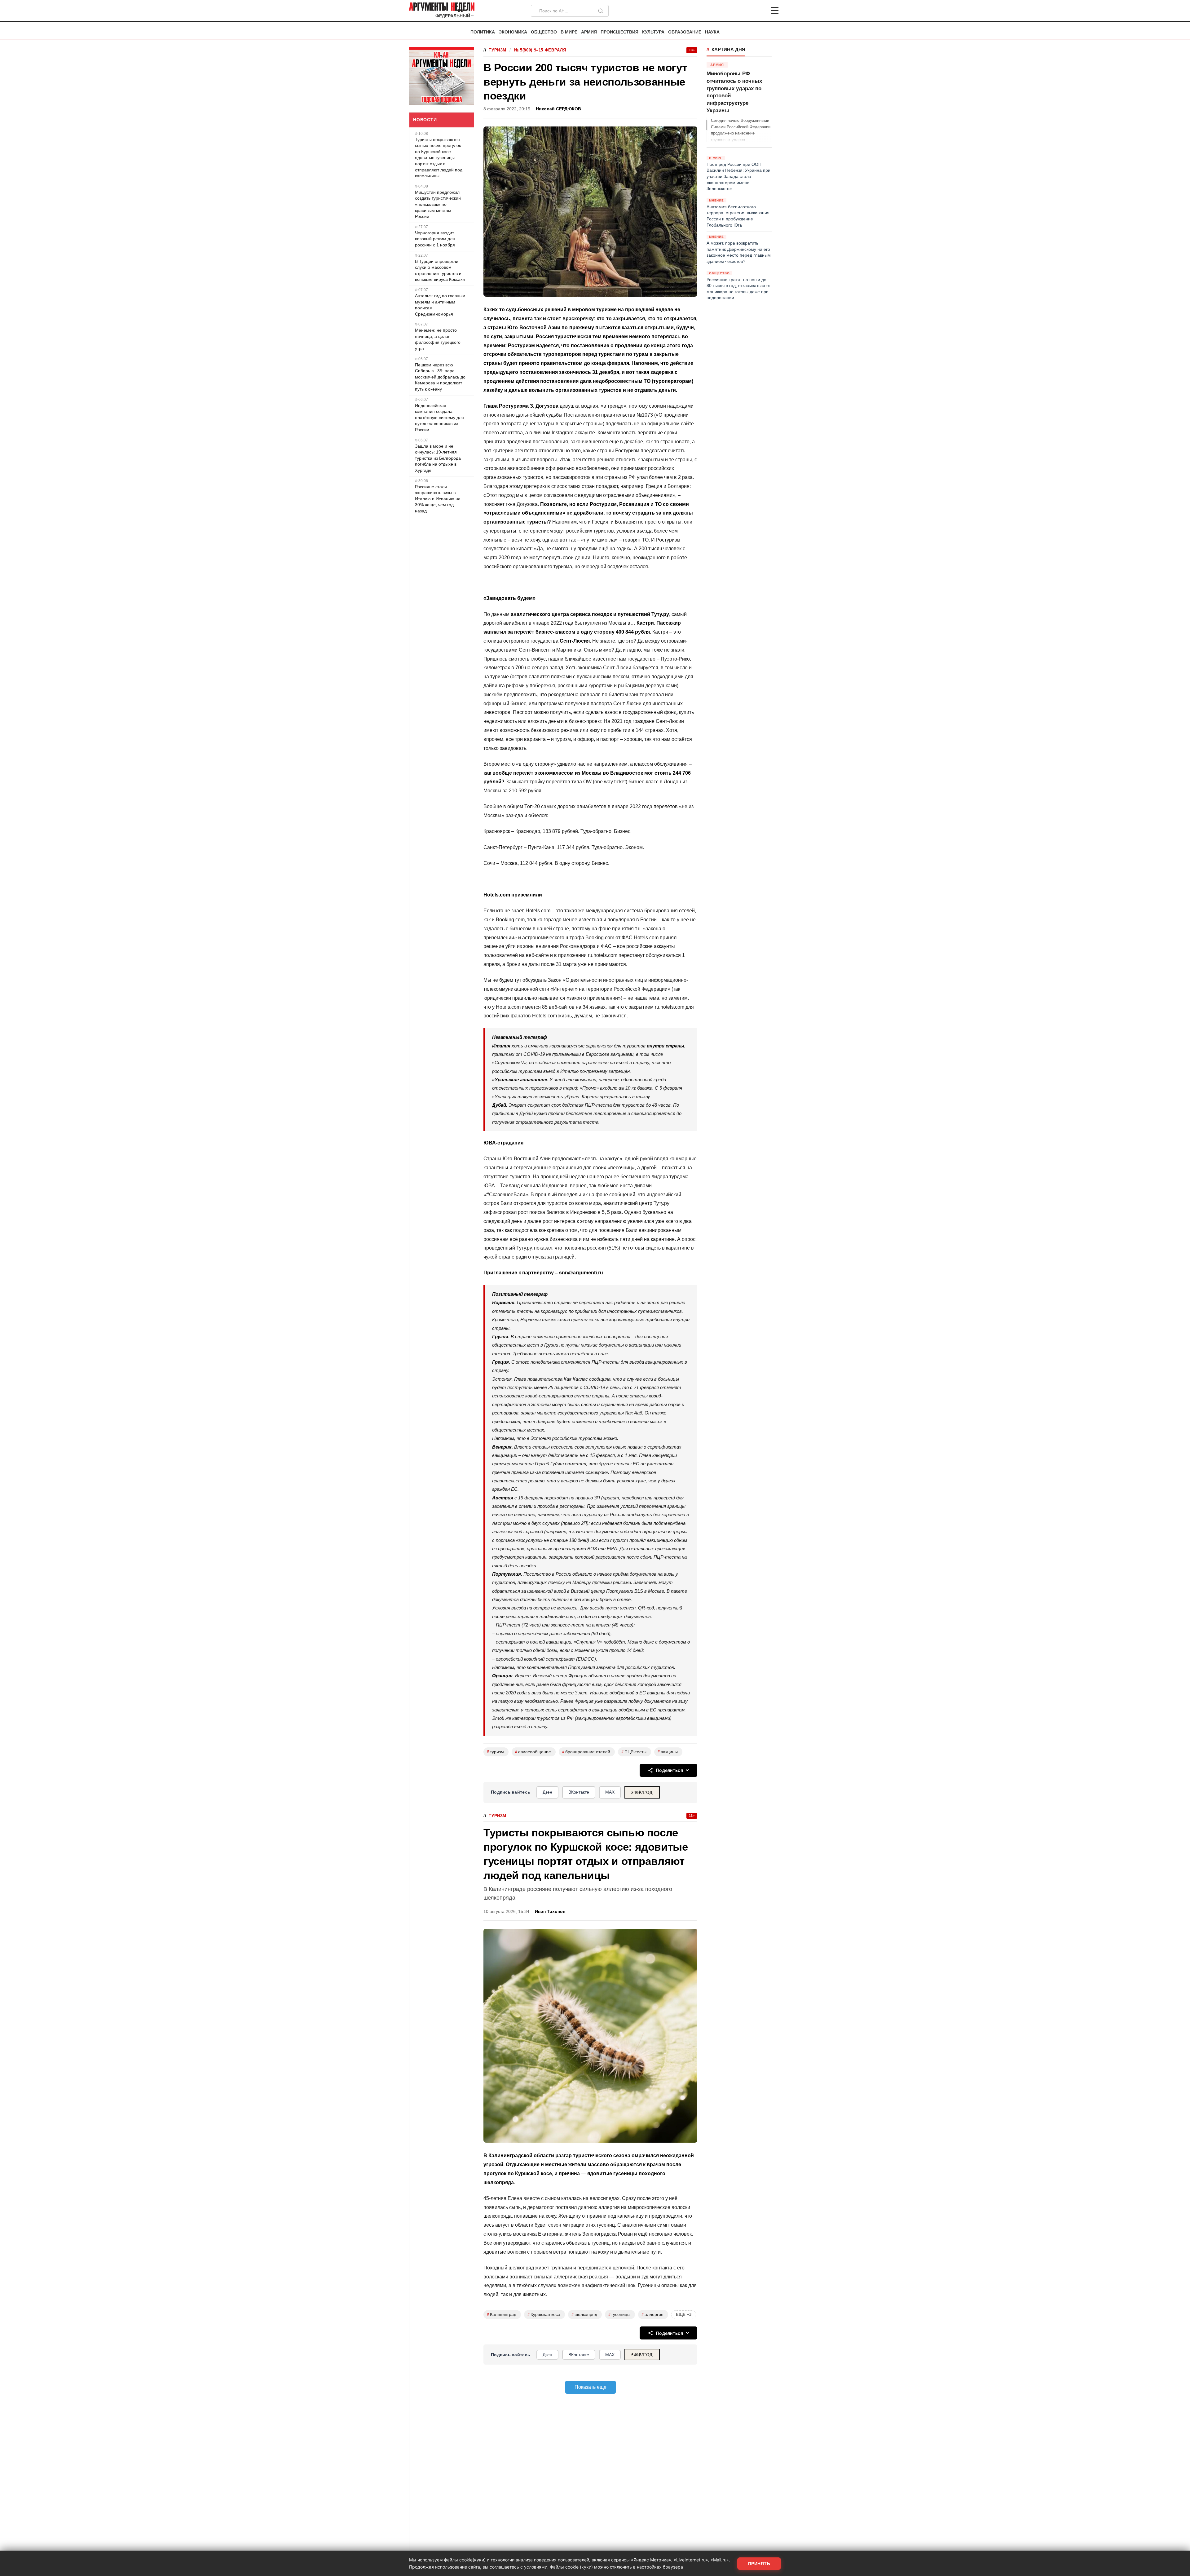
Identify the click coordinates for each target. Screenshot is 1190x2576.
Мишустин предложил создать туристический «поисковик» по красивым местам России (438, 204)
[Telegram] (743, 11)
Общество (544, 32)
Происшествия (619, 32)
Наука (712, 32)
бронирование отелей (586, 1752)
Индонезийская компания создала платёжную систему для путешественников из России (439, 418)
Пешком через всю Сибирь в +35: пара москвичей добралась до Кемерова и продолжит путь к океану (440, 377)
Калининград (502, 2315)
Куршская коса (544, 2315)
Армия (589, 32)
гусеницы (619, 2315)
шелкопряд (584, 2315)
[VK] (758, 11)
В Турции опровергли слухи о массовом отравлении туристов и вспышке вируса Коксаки (440, 270)
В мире (569, 32)
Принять (759, 2564)
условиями (536, 2567)
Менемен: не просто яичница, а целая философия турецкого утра (438, 339)
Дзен (547, 1792)
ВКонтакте (579, 1792)
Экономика (513, 32)
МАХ (610, 1792)
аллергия (652, 2315)
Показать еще (591, 2387)
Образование (685, 32)
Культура (653, 32)
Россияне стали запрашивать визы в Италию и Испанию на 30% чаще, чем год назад (438, 499)
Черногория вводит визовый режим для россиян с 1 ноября (435, 239)
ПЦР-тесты (634, 1752)
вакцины (668, 1752)
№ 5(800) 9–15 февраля (540, 50)
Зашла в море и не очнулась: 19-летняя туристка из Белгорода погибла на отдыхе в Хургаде (438, 458)
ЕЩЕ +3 (684, 2315)
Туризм (498, 50)
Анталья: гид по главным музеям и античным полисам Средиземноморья (440, 305)
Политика (483, 32)
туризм (495, 1752)
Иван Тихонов (550, 1912)
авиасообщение (533, 1752)
